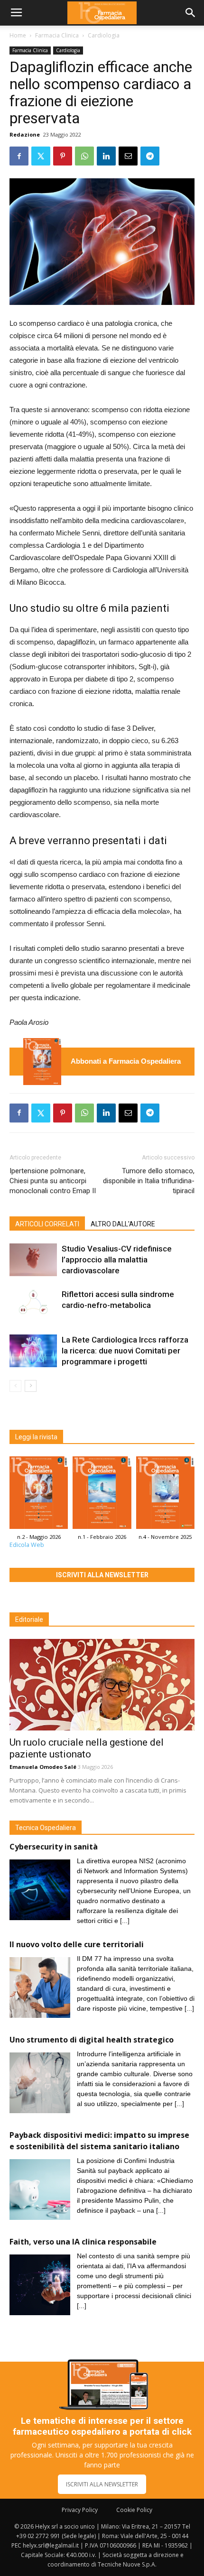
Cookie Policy (134, 2510)
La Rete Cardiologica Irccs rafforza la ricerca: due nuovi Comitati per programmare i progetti (125, 1351)
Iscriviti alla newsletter (102, 1575)
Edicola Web (27, 1545)
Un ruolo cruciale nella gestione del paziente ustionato (87, 1748)
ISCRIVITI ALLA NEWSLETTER (102, 2484)
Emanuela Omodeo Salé (43, 1767)
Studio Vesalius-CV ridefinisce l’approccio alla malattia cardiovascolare (117, 1260)
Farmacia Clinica (57, 35)
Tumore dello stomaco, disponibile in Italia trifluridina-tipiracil (149, 1181)
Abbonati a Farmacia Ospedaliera (126, 1061)
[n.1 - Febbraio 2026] (102, 1495)
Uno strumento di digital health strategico (92, 2040)
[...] (125, 1921)
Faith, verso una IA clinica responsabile (83, 2242)
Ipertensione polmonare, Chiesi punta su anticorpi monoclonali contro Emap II (53, 1181)
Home (18, 35)
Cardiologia (104, 35)
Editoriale (29, 1619)
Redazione (25, 134)
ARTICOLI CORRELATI (47, 1224)
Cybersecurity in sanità (54, 1847)
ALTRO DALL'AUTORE (123, 1224)
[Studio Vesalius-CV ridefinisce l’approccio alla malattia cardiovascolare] (33, 1260)
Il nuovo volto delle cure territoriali (78, 1944)
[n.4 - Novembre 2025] (165, 1495)
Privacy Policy (80, 2510)
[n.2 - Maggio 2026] (42, 1062)
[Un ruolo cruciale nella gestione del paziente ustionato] (102, 1685)
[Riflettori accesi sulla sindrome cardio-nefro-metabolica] (33, 1305)
